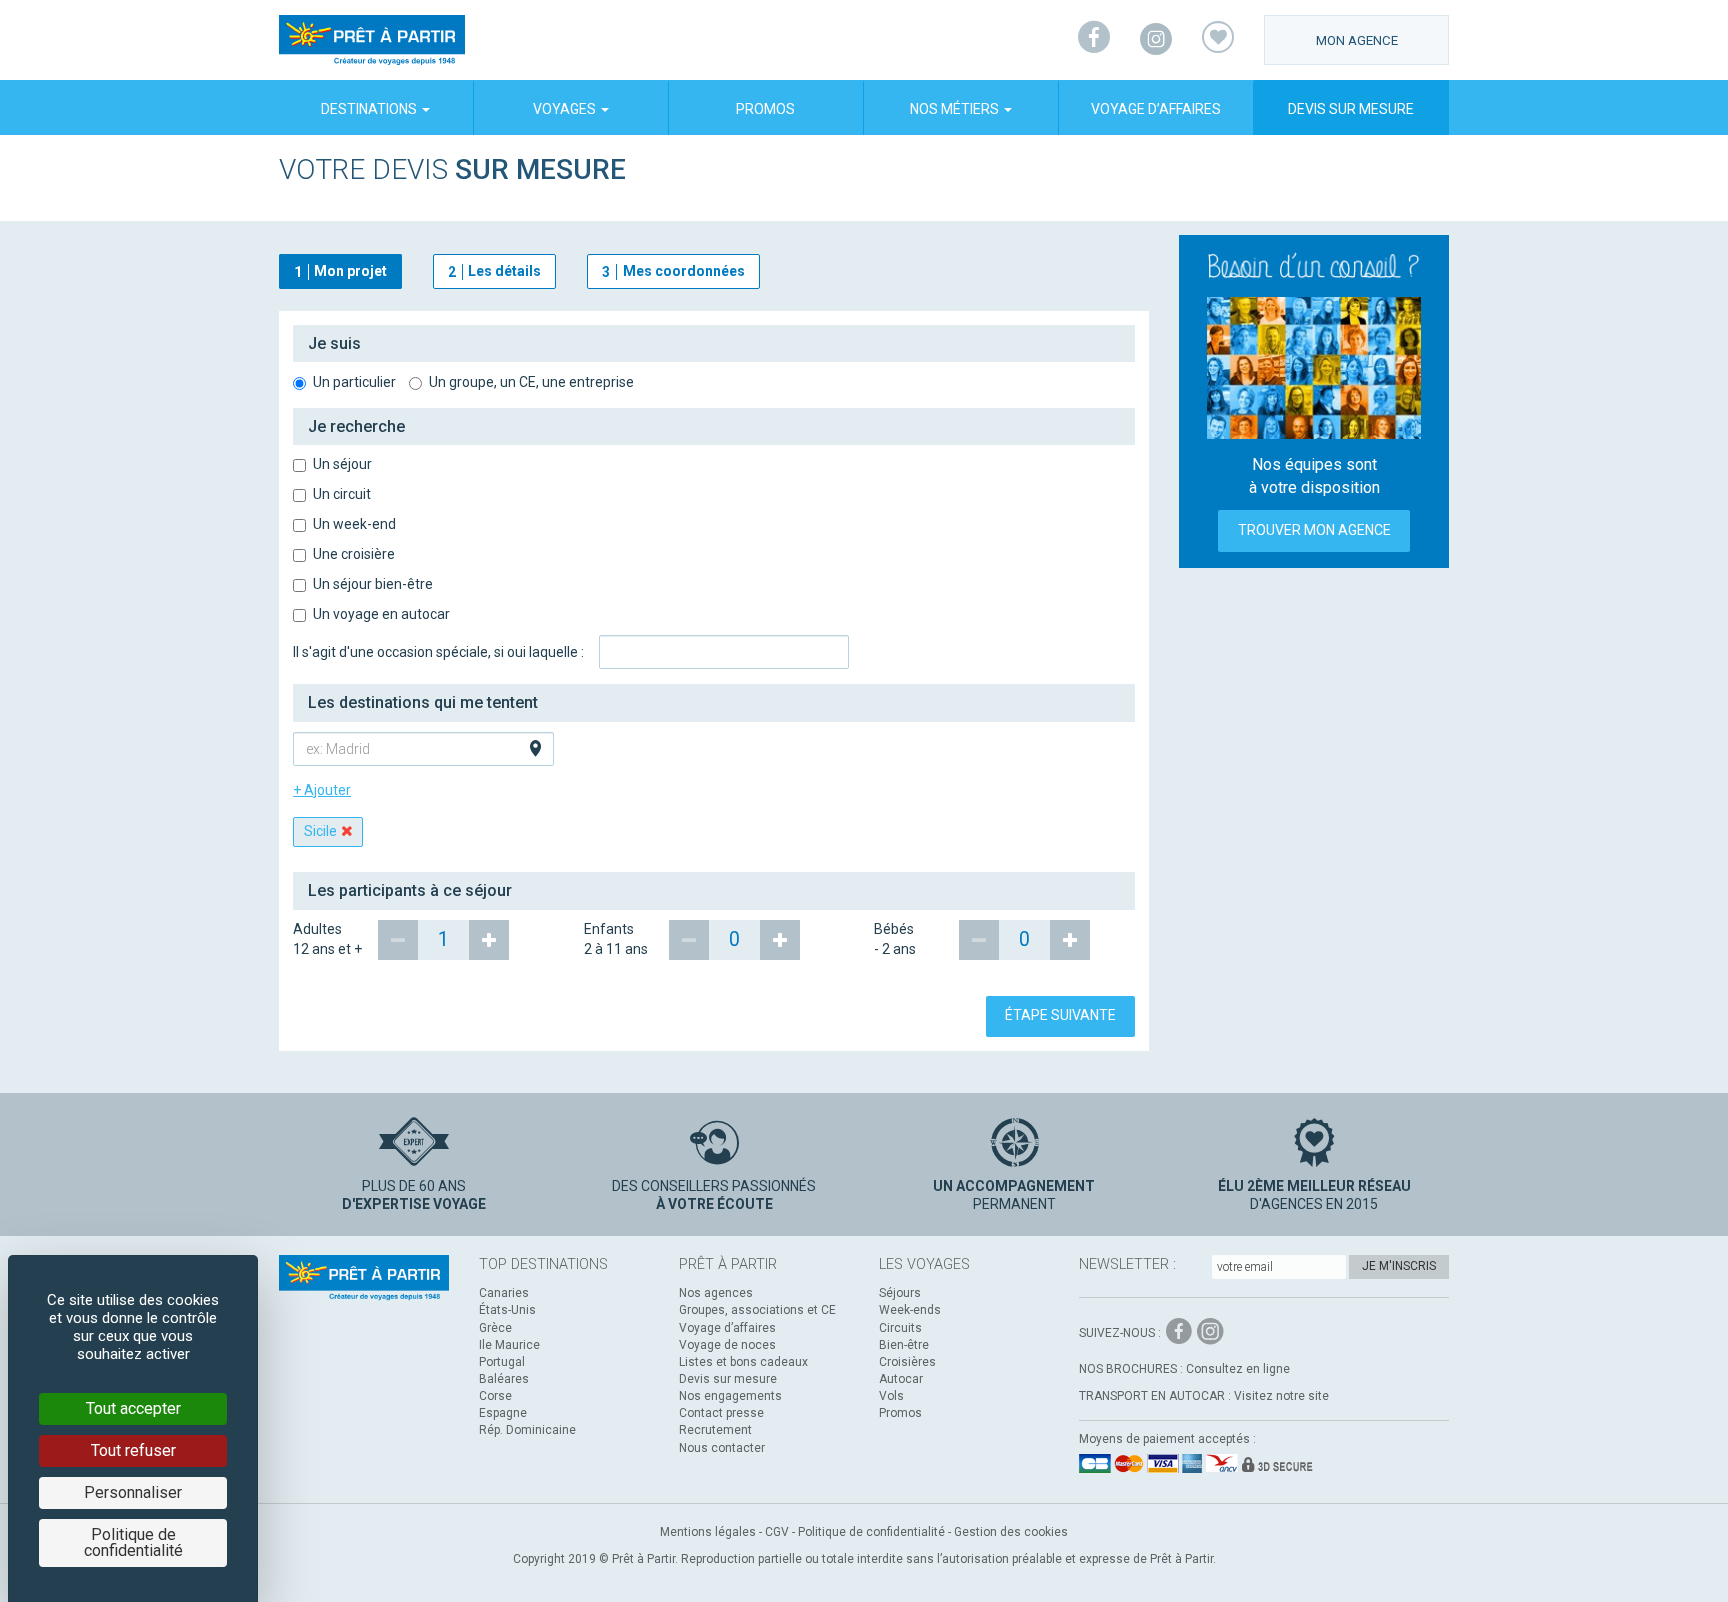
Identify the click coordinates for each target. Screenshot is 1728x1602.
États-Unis (507, 1310)
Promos (765, 109)
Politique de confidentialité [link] (133, 1542)
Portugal (502, 1362)
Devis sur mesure (1351, 109)
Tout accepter (133, 1408)
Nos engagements (730, 1396)
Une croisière (354, 554)
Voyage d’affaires (1156, 109)
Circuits (900, 1328)
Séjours (900, 1293)
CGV (777, 1532)
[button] (714, 344)
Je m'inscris (1399, 1266)
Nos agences (716, 1293)
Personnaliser (133, 1492)
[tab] (714, 344)
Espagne (503, 1413)
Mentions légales (708, 1532)
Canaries (504, 1293)
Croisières (907, 1362)
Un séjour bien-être (373, 584)
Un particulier (354, 382)
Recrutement (715, 1430)
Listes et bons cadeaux (743, 1362)
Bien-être (904, 1345)
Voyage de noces (727, 1345)
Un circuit (342, 494)
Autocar (901, 1379)
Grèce (495, 1328)
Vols (891, 1396)
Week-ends (910, 1310)
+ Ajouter (322, 790)
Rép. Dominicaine (527, 1430)
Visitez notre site (1281, 1396)
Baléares (504, 1379)
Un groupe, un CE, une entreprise (531, 382)
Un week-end (354, 524)
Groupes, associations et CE (757, 1310)
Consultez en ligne (1238, 1369)
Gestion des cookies (1011, 1532)
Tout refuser (133, 1450)
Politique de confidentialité (871, 1532)
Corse (495, 1396)
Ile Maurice (509, 1345)
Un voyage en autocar (381, 614)
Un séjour (342, 464)
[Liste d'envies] (1218, 40)
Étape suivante (1060, 1015)
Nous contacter (722, 1448)
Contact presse (721, 1413)
